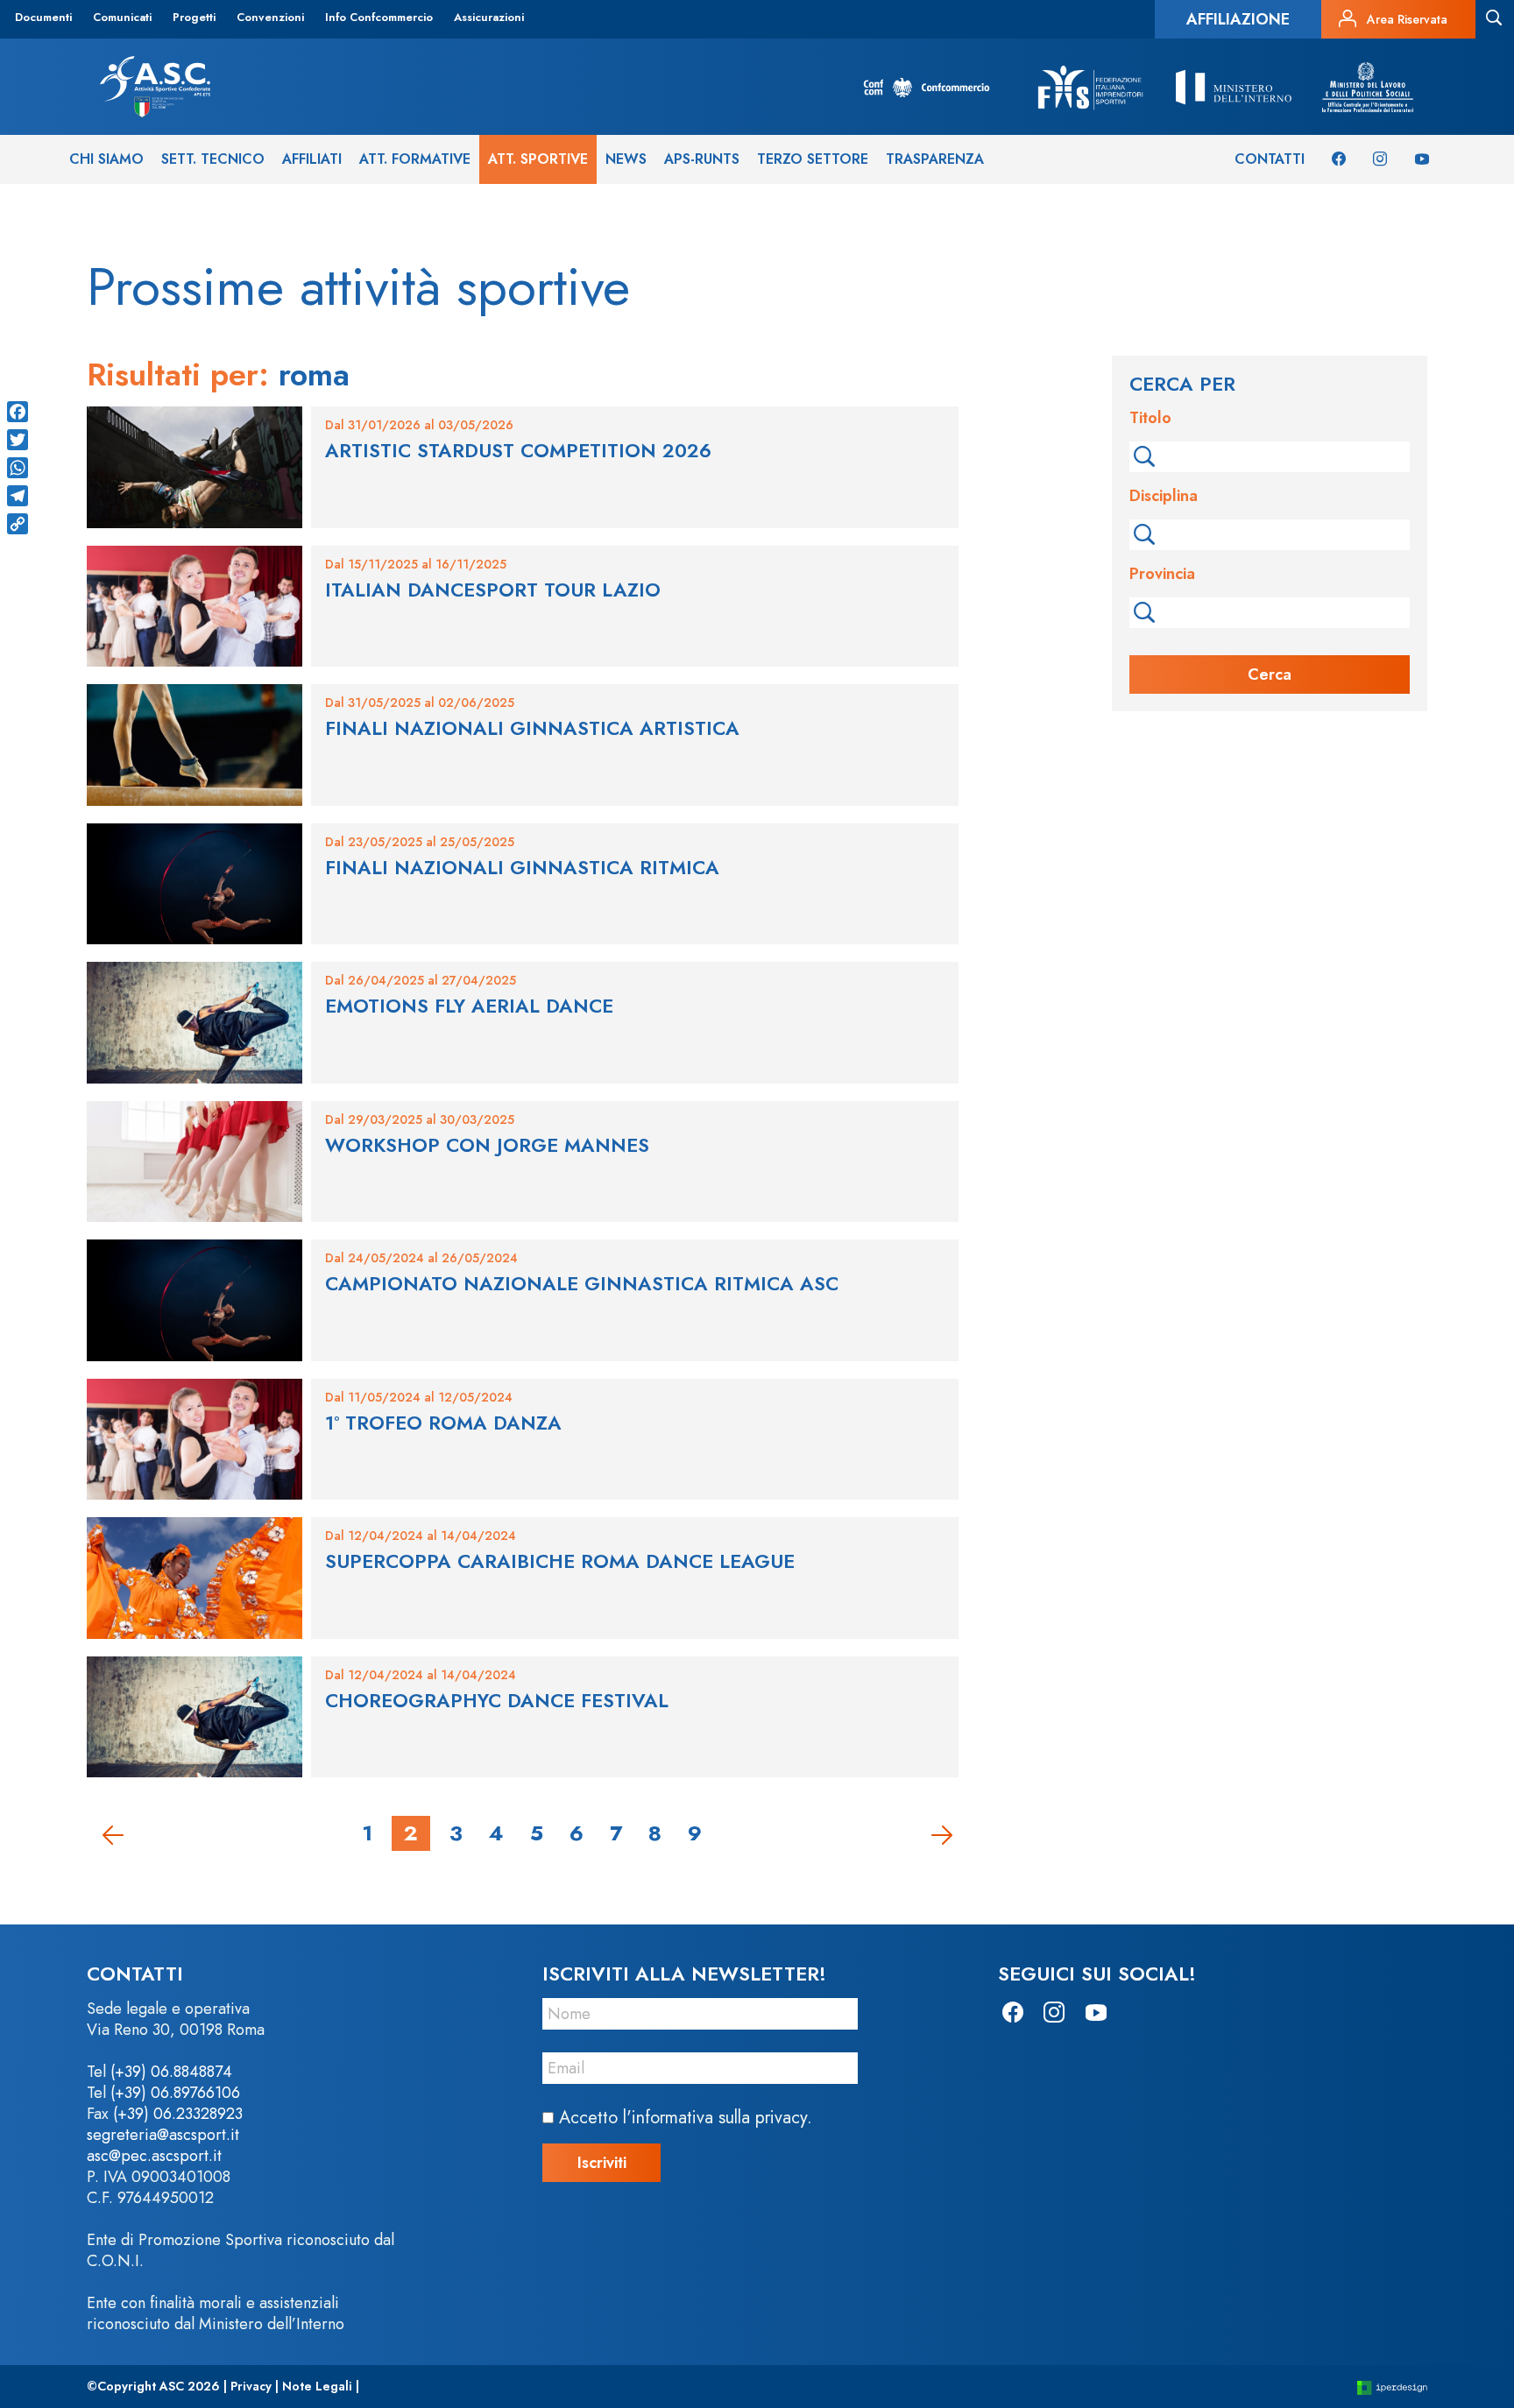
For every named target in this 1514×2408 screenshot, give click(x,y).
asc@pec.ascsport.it (154, 2156)
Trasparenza (935, 159)
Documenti (43, 17)
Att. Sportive (538, 159)
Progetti (194, 17)
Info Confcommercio (379, 17)
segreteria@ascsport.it (163, 2135)
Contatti (1270, 159)
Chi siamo (106, 159)
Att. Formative (415, 159)
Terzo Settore (813, 159)
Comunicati (122, 17)
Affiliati (312, 159)
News (626, 159)
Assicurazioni (489, 17)
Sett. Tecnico (213, 159)
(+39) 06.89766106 (175, 2093)
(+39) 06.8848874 (171, 2072)
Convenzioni (270, 17)
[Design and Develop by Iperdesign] (1392, 2387)
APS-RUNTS (702, 159)
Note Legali (317, 2386)
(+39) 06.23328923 (178, 2114)
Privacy (251, 2386)
